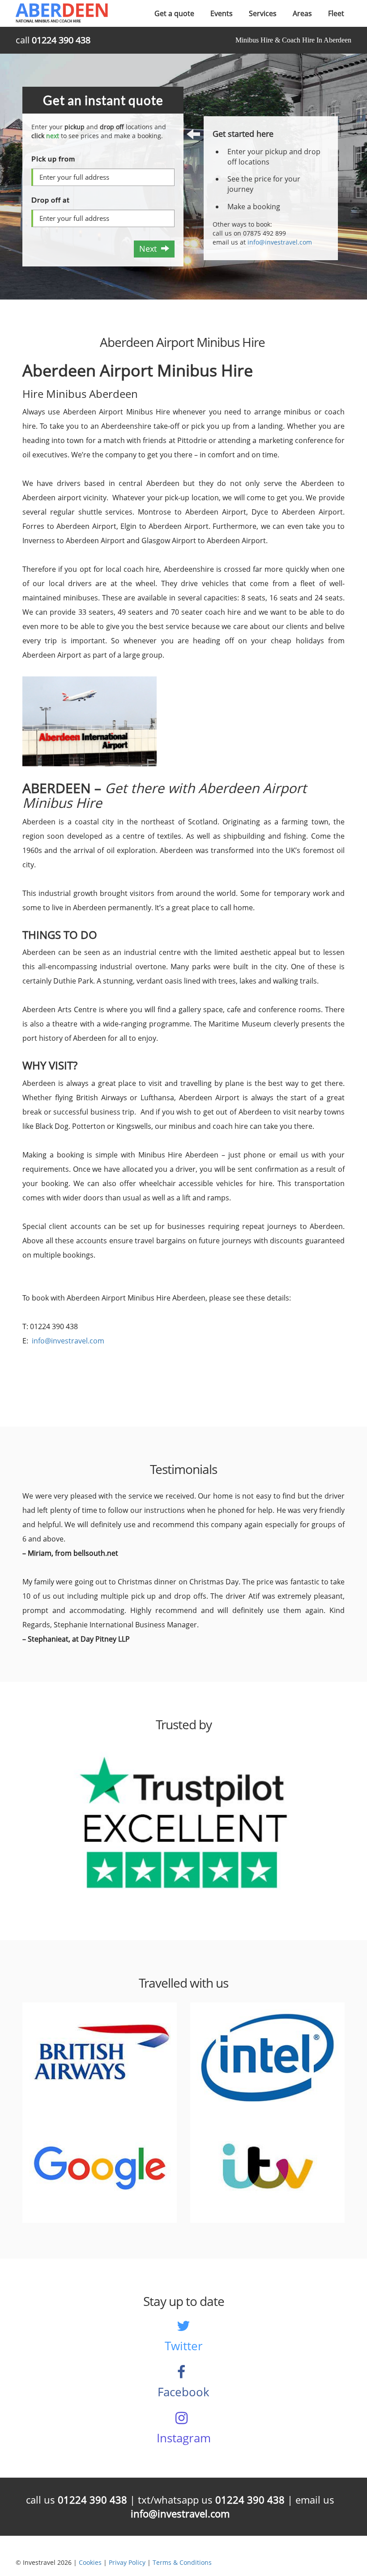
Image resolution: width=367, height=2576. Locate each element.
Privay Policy (127, 2562)
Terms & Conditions (182, 2562)
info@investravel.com (280, 242)
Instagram (184, 2438)
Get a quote (174, 13)
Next (150, 249)
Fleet (336, 13)
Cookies (90, 2562)
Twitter (184, 2346)
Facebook (183, 2392)
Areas (302, 13)
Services (263, 13)
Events (222, 13)
